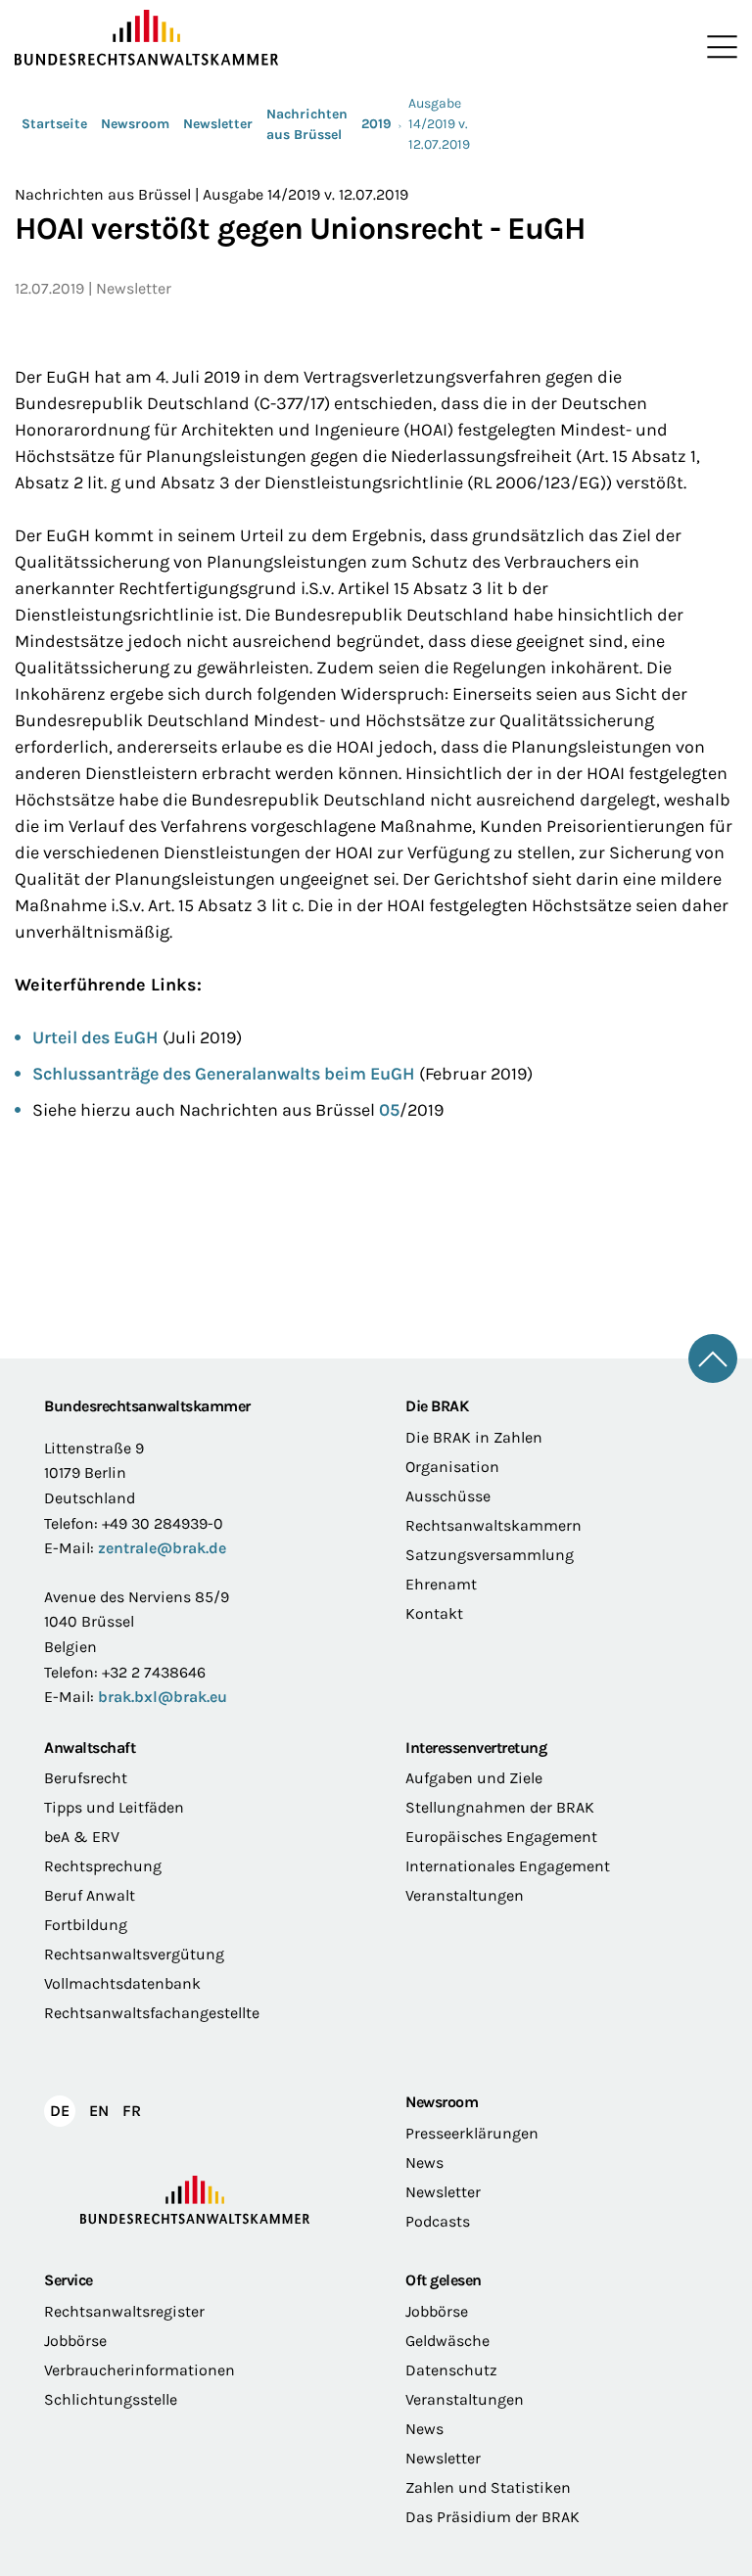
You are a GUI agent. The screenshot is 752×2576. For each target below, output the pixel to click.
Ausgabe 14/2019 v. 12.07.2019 (439, 124)
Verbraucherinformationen (140, 2370)
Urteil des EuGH (95, 1037)
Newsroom (135, 124)
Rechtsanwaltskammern (493, 1525)
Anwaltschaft (90, 1748)
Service (69, 2280)
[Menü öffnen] (718, 47)
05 (389, 1110)
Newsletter (218, 124)
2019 (376, 124)
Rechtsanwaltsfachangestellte (152, 2013)
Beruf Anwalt (90, 1895)
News (424, 2162)
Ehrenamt (441, 1584)
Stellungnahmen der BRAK (500, 1807)
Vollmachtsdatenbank (122, 1983)
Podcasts (438, 2221)
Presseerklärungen (472, 2133)
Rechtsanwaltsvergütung (134, 1954)
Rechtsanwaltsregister (124, 2311)
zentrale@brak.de (162, 1548)
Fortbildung (86, 1925)
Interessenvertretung (476, 1748)
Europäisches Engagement (501, 1837)
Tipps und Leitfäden (114, 1807)
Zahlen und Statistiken (488, 2487)
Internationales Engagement (508, 1866)
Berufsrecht (86, 1778)
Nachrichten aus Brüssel (307, 124)
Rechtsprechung (103, 1866)
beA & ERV (82, 1837)
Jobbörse (75, 2341)
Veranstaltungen (465, 1895)
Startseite (54, 124)
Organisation (452, 1467)
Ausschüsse (448, 1496)
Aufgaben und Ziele (474, 1778)
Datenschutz (451, 2370)
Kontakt (434, 1613)
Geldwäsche (447, 2341)
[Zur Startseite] (195, 38)
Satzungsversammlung (490, 1555)
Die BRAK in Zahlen (474, 1437)
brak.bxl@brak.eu (163, 1697)
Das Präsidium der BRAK (493, 2517)
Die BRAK (437, 1406)
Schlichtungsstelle (111, 2399)
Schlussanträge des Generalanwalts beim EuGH (224, 1074)
